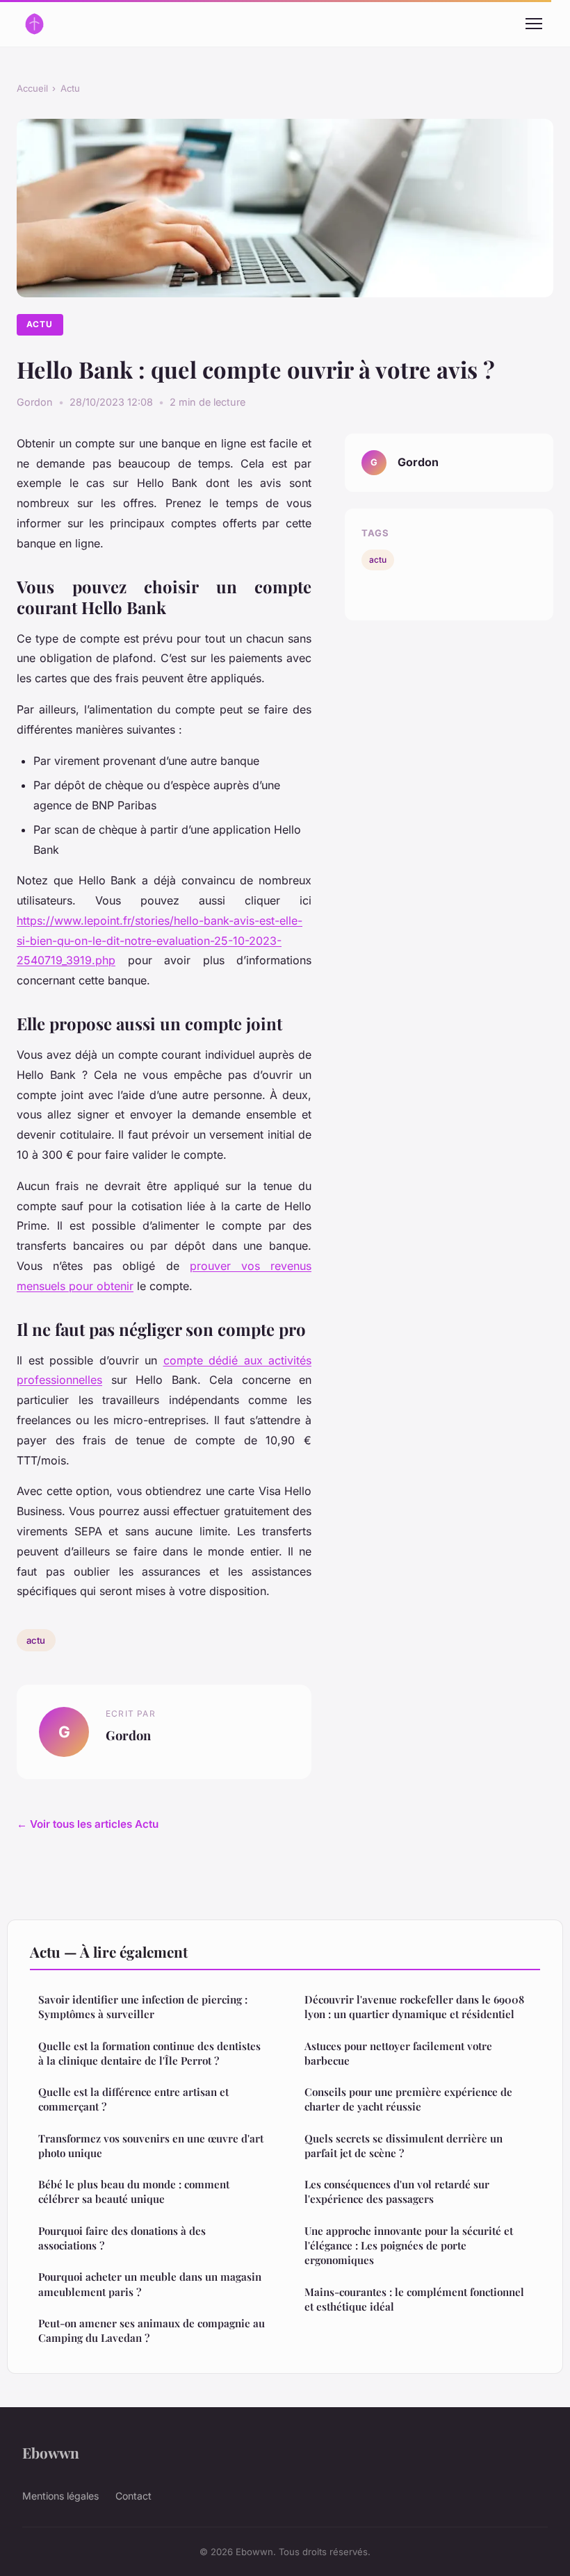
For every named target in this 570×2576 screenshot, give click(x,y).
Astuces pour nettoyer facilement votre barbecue (398, 2053)
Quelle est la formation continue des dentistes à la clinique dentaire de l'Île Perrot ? (149, 2053)
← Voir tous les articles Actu (88, 1824)
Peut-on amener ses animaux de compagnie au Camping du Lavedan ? (152, 2330)
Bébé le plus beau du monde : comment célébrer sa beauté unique (134, 2191)
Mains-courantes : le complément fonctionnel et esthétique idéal (414, 2299)
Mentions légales (60, 2496)
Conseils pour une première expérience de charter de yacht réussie (408, 2099)
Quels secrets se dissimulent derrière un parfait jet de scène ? (404, 2146)
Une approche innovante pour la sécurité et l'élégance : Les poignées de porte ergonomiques (409, 2246)
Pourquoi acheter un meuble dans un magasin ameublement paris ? (150, 2284)
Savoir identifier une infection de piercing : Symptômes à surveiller (143, 2007)
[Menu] (534, 24)
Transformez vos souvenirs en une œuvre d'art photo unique (151, 2146)
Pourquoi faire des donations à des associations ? (122, 2238)
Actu (70, 88)
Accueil (32, 88)
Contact (133, 2496)
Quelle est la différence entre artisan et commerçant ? (133, 2099)
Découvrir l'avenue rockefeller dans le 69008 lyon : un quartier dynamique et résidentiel (414, 2007)
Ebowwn (51, 2452)
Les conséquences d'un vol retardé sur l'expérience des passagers (397, 2191)
